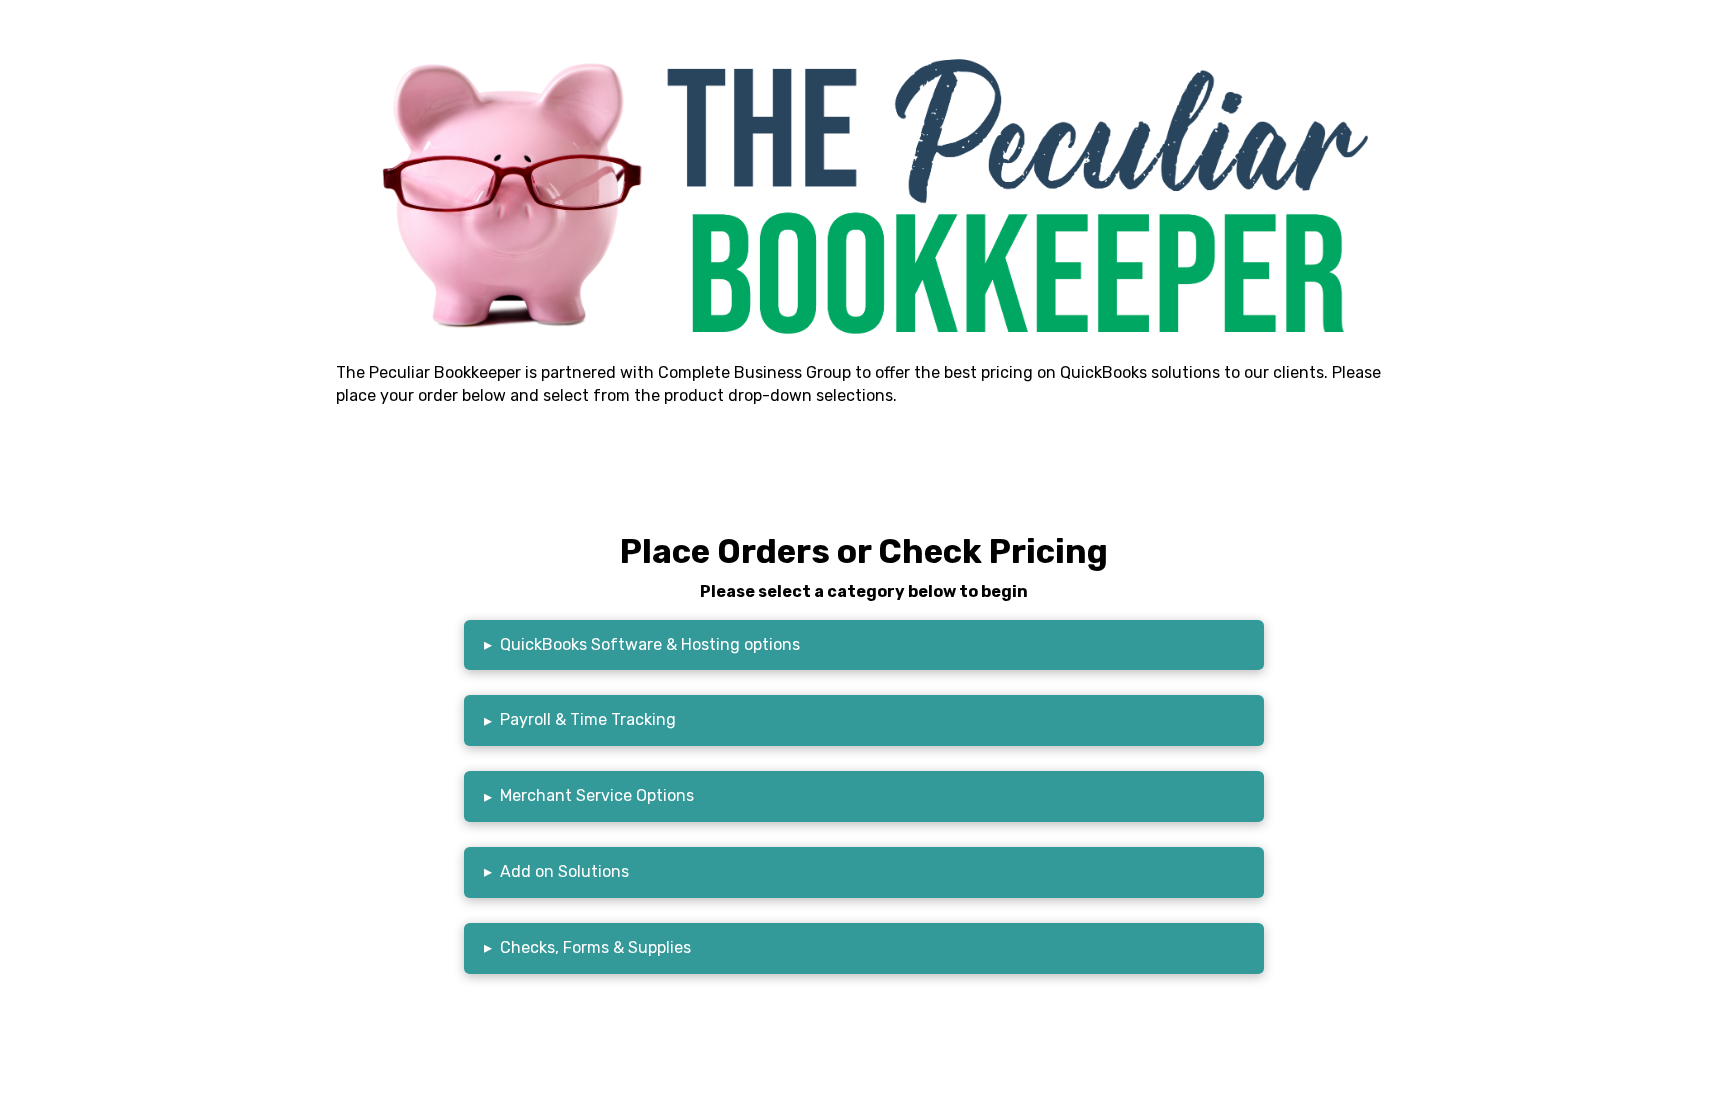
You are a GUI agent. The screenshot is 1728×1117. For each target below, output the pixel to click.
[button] (864, 645)
